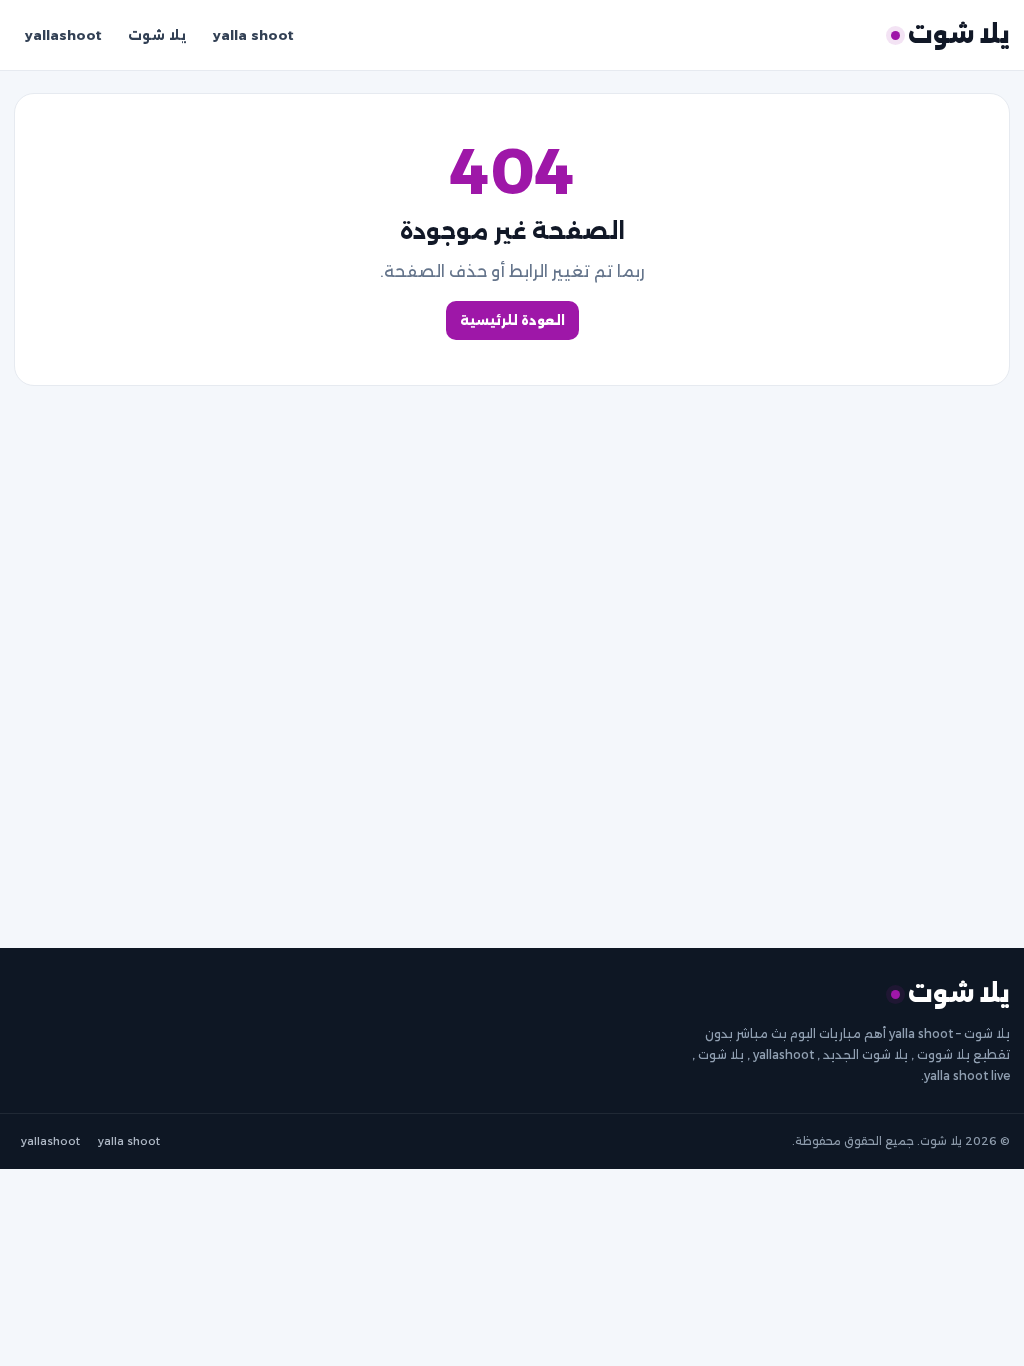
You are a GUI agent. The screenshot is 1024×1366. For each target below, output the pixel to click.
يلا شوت (157, 35)
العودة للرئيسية (512, 320)
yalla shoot (253, 35)
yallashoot (63, 35)
